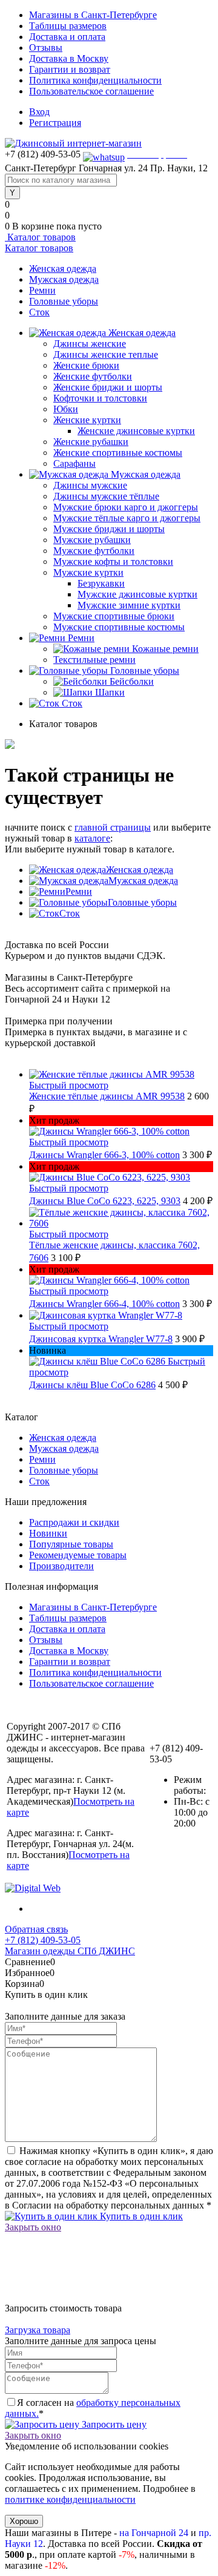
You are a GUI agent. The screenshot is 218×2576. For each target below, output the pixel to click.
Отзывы (46, 48)
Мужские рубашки (92, 540)
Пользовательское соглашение (91, 91)
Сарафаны (74, 463)
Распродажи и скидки (74, 1522)
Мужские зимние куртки (129, 605)
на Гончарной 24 (154, 2533)
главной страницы (113, 827)
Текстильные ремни (94, 660)
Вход (39, 112)
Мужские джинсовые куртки (137, 594)
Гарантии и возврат (70, 69)
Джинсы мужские (90, 485)
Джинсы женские (90, 344)
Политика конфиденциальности (95, 80)
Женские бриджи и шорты (108, 387)
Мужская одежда (64, 279)
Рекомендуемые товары (78, 1555)
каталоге (92, 838)
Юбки (66, 409)
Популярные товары (71, 1544)
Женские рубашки (91, 442)
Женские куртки (87, 420)
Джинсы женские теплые (106, 354)
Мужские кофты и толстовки (113, 562)
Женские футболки (93, 376)
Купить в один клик (140, 2216)
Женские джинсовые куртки (136, 431)
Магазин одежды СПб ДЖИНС (70, 1951)
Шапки (110, 692)
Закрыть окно (33, 2227)
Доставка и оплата (67, 37)
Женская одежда (63, 268)
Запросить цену (113, 2424)
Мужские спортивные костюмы (119, 627)
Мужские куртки (88, 572)
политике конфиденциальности (70, 2499)
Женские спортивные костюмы (118, 453)
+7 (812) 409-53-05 (43, 1940)
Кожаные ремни (165, 649)
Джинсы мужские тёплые (106, 496)
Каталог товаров (40, 237)
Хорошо (24, 2521)
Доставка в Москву (69, 58)
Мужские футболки (94, 551)
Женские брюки (86, 365)
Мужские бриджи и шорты (109, 529)
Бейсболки (132, 681)
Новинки (48, 1533)
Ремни (42, 290)
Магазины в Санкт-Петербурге (93, 15)
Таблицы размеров (68, 26)
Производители (61, 1566)
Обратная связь (36, 1929)
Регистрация (55, 123)
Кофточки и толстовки (100, 398)
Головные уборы (64, 301)
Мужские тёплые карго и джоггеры (127, 518)
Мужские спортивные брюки (114, 616)
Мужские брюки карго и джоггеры (126, 507)
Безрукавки (101, 583)
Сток (39, 312)
